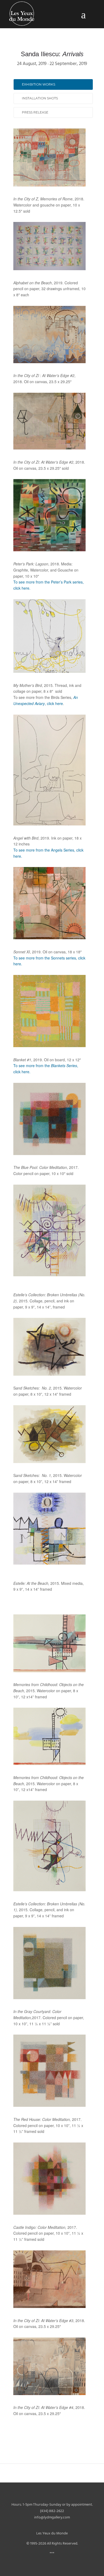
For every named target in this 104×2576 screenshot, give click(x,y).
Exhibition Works (39, 84)
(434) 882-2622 (52, 2511)
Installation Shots (40, 98)
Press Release (35, 112)
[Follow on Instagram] (57, 2525)
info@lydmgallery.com (52, 2518)
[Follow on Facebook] (47, 2525)
